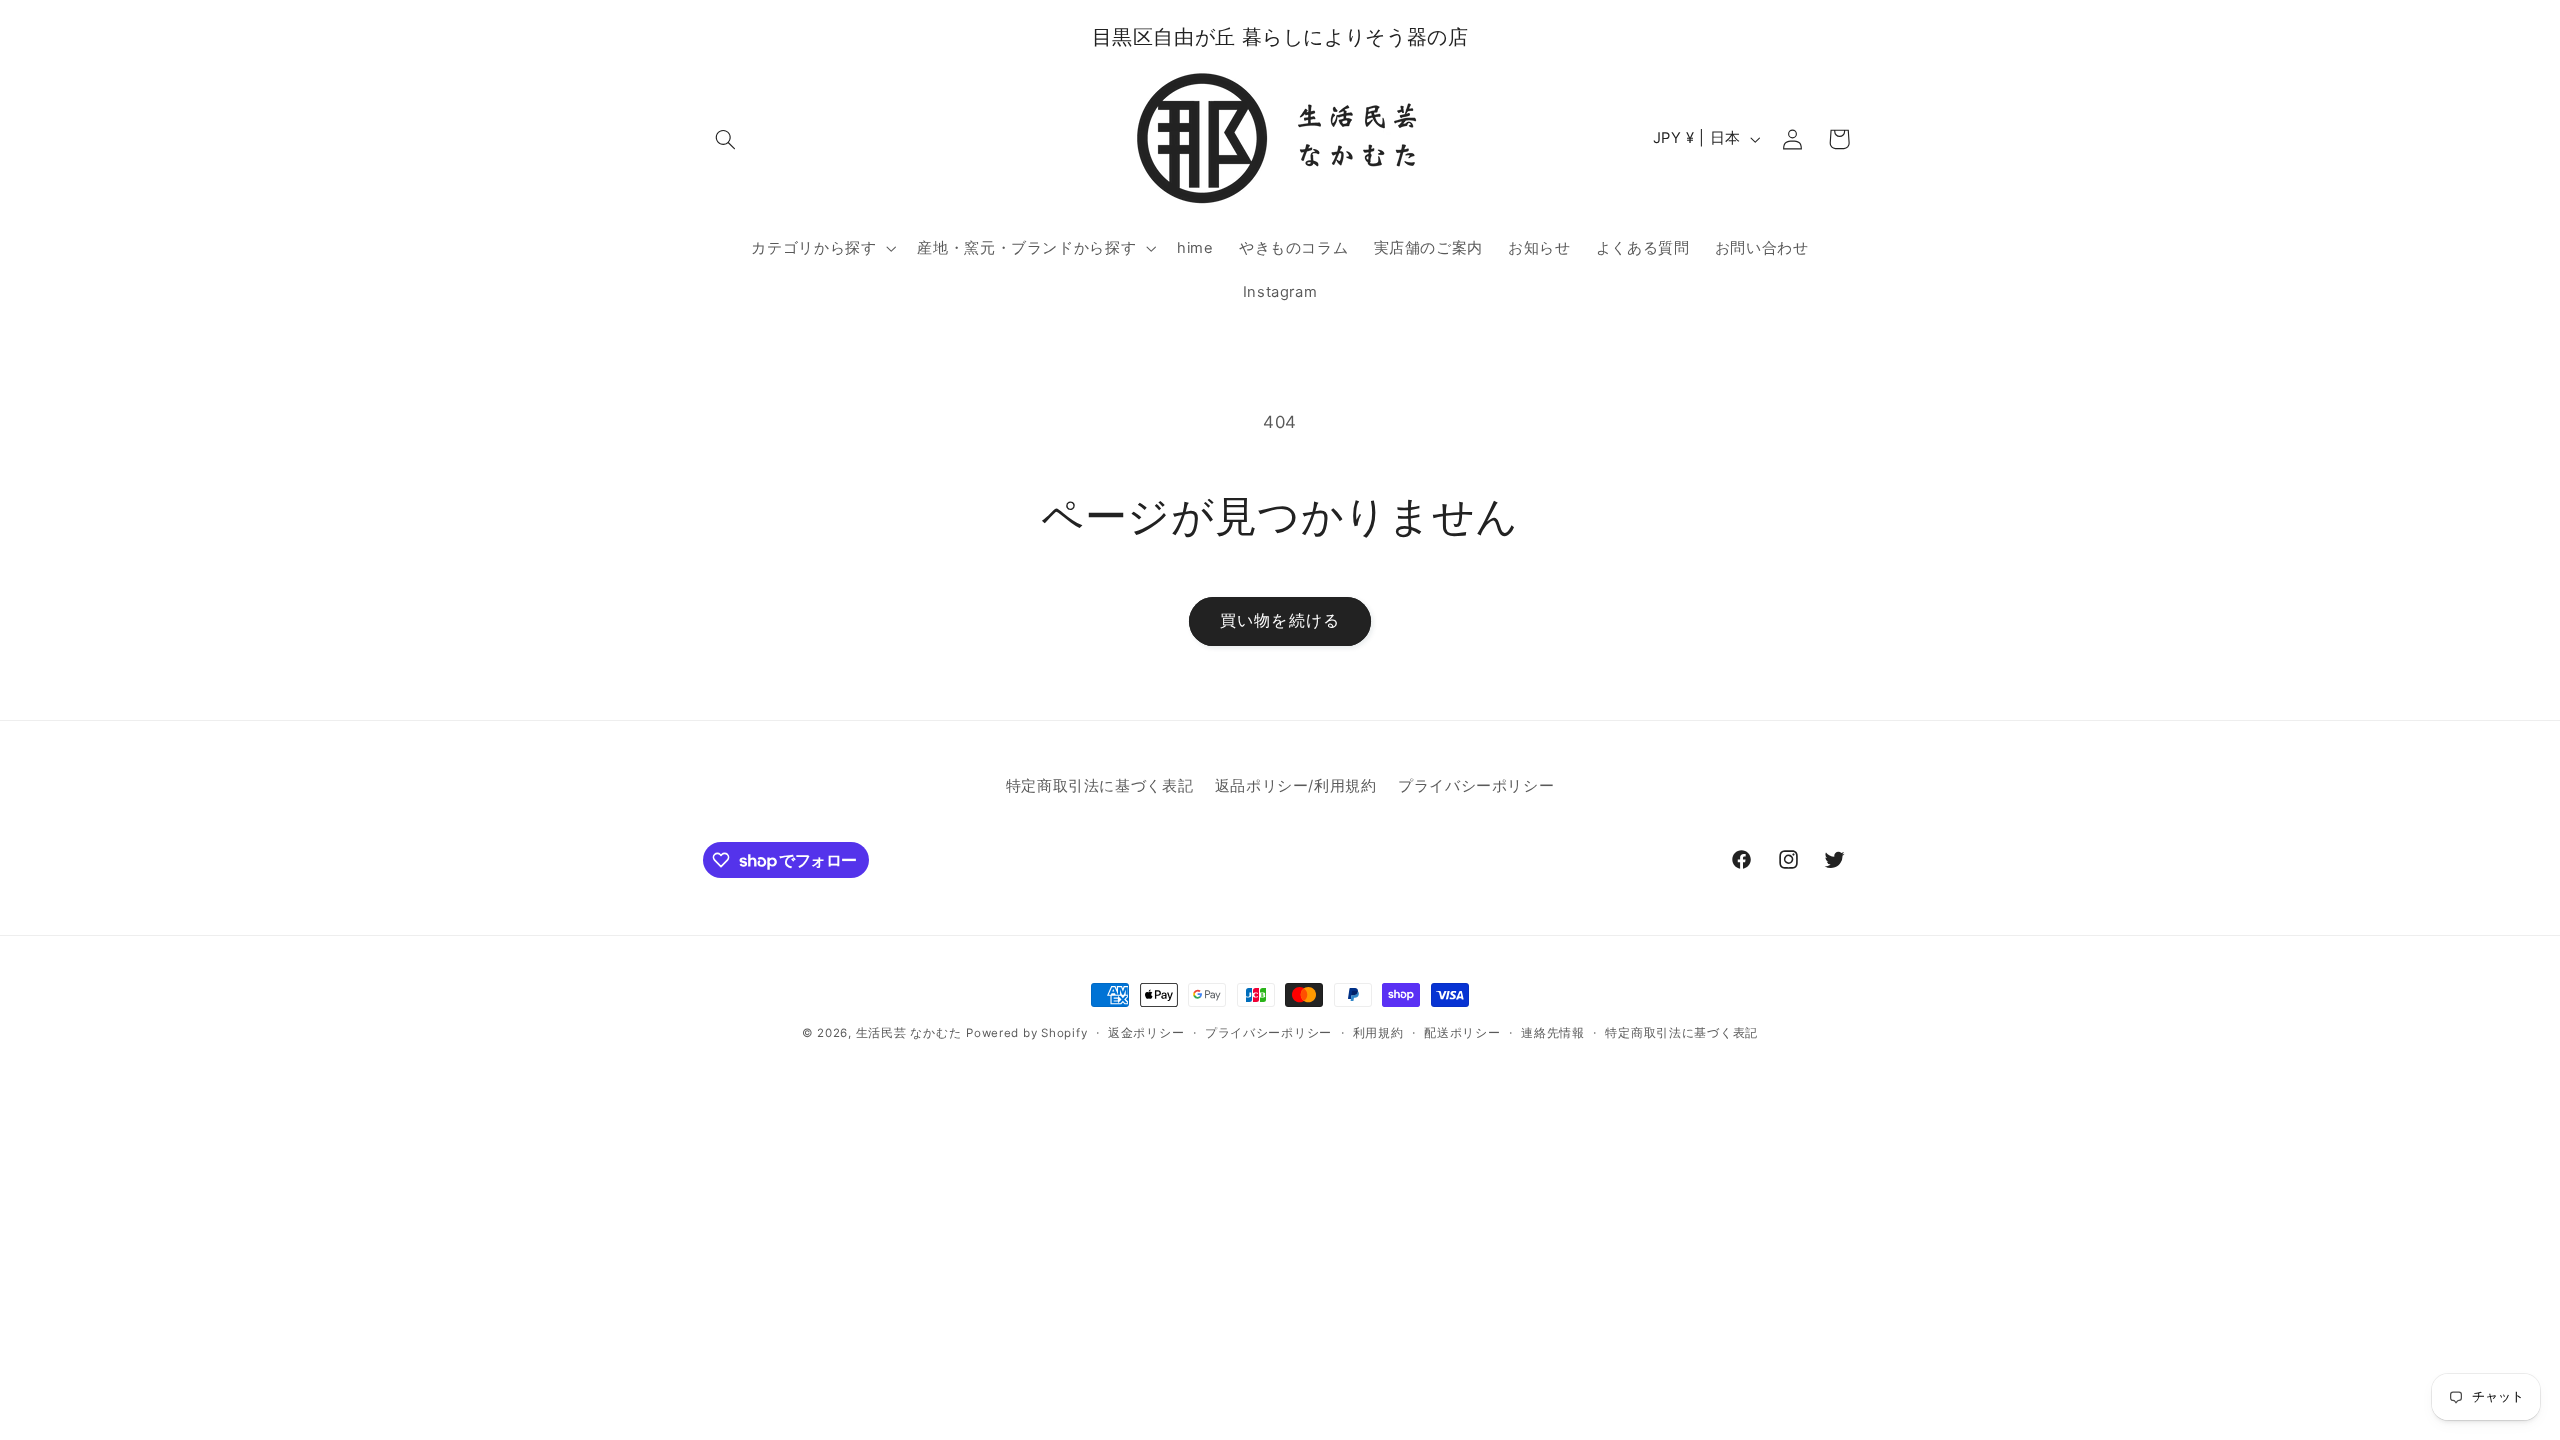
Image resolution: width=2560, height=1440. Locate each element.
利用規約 (1378, 1033)
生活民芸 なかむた (909, 1033)
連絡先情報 (1553, 1033)
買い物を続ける (1279, 620)
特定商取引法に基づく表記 (1100, 786)
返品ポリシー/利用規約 (1296, 786)
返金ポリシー (1146, 1033)
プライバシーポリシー (1476, 786)
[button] (726, 139)
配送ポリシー (1462, 1033)
